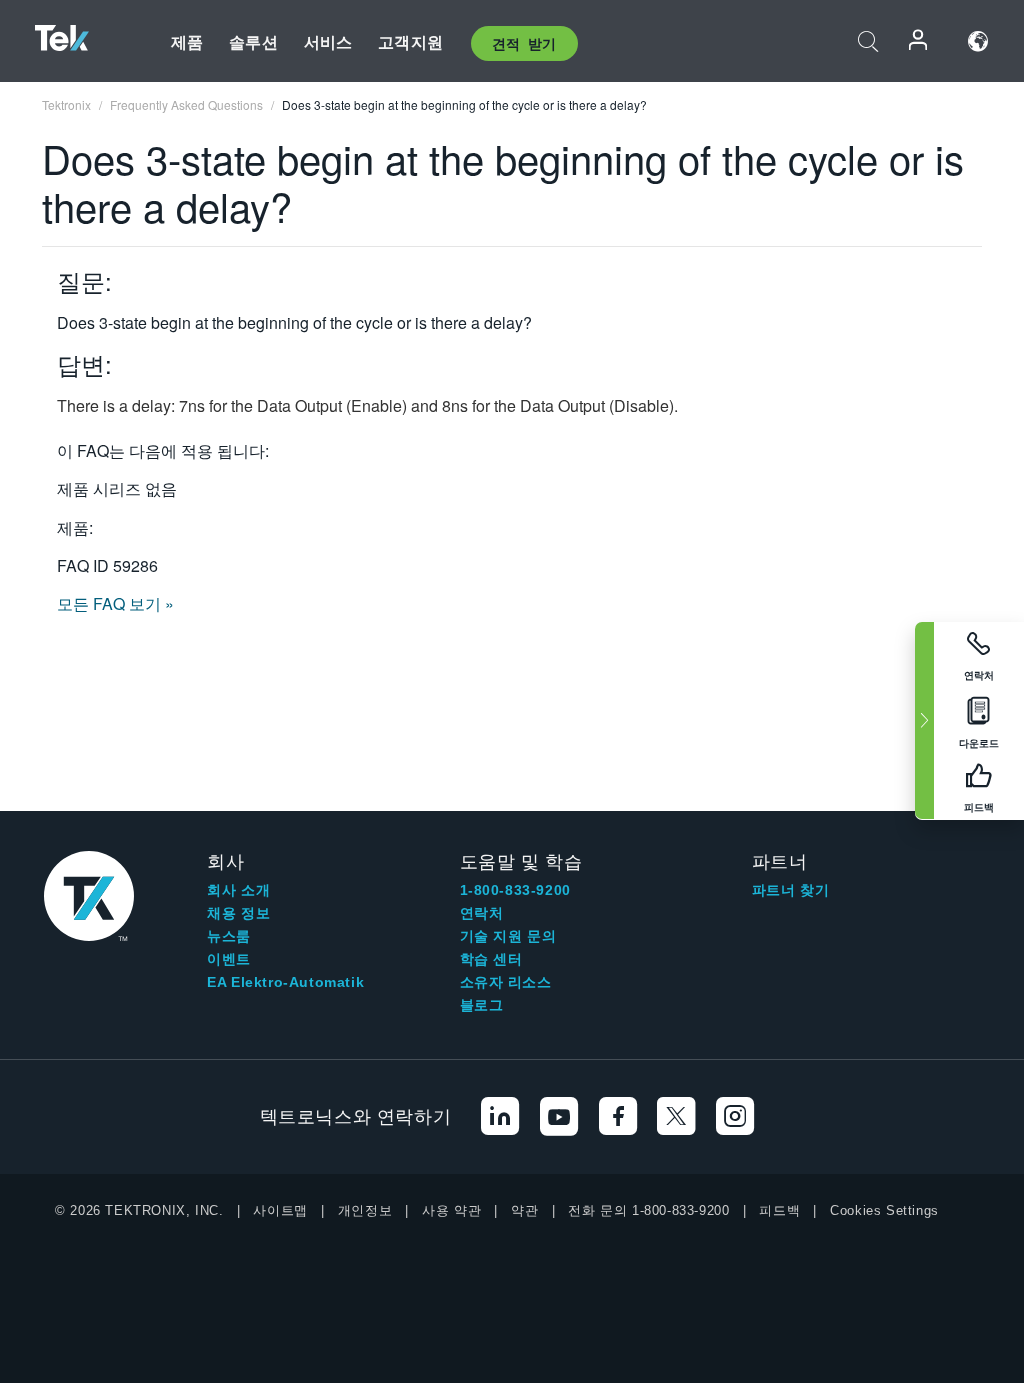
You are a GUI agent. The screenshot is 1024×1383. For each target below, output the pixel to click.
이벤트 (229, 959)
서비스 (328, 41)
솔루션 (253, 41)
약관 (524, 1210)
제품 (187, 41)
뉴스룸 (229, 936)
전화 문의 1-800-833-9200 (648, 1210)
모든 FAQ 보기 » (115, 603)
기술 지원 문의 (508, 936)
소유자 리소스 (506, 982)
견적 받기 (524, 43)
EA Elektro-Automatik (285, 982)
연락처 (482, 913)
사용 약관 (451, 1210)
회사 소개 (238, 890)
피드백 (779, 1210)
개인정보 (365, 1210)
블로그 (482, 1005)
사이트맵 (280, 1210)
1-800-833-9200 (515, 890)
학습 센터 (491, 959)
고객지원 (410, 41)
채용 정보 (238, 913)
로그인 (919, 41)
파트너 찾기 (791, 890)
